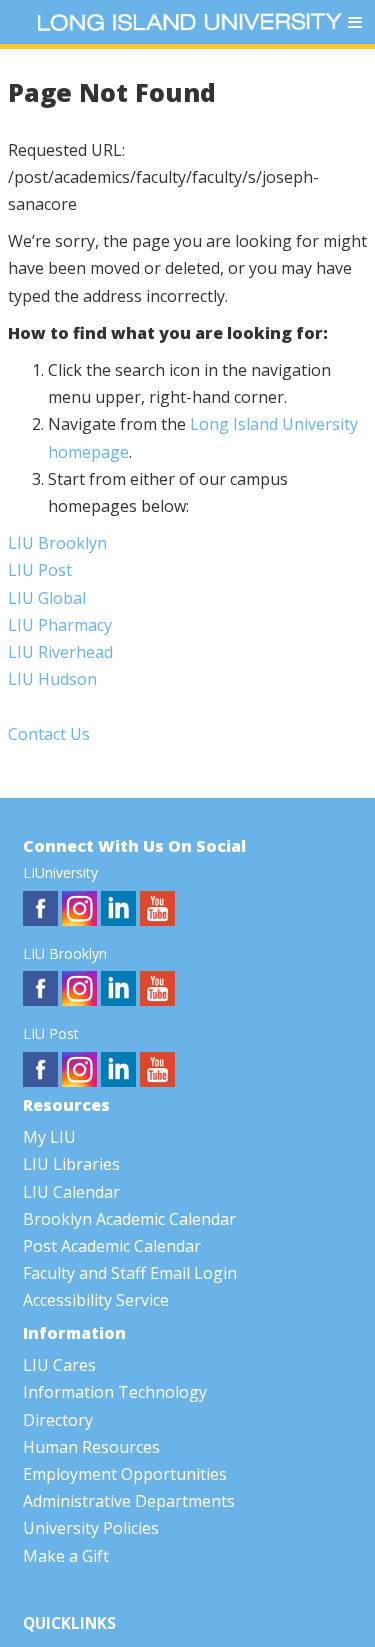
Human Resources (91, 1447)
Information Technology (115, 1392)
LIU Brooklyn (57, 543)
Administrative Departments (129, 1501)
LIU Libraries (71, 1164)
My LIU (49, 1137)
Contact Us (49, 734)
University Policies (91, 1528)
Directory (58, 1420)
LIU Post (40, 570)
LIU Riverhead (60, 652)
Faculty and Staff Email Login (130, 1273)
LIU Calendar (71, 1192)
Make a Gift (66, 1556)
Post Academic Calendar (112, 1246)
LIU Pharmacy (60, 625)
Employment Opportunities (125, 1474)
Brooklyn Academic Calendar (129, 1219)
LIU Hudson (52, 679)
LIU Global (47, 598)
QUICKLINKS (69, 1623)
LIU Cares (59, 1365)
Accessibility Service (96, 1300)
